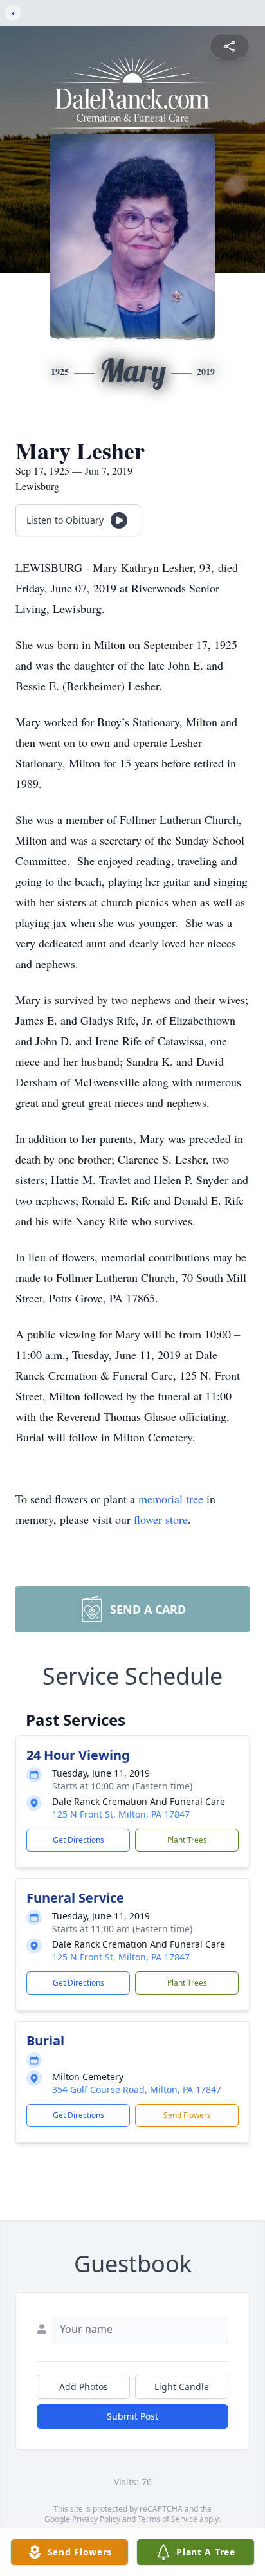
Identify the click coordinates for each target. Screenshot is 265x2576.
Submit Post (132, 2416)
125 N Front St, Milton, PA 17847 (121, 1814)
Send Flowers (187, 2115)
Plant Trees (187, 1840)
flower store (161, 1519)
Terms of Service (168, 2519)
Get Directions (78, 1840)
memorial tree (171, 1499)
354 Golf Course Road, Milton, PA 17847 (137, 2089)
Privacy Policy (96, 2519)
